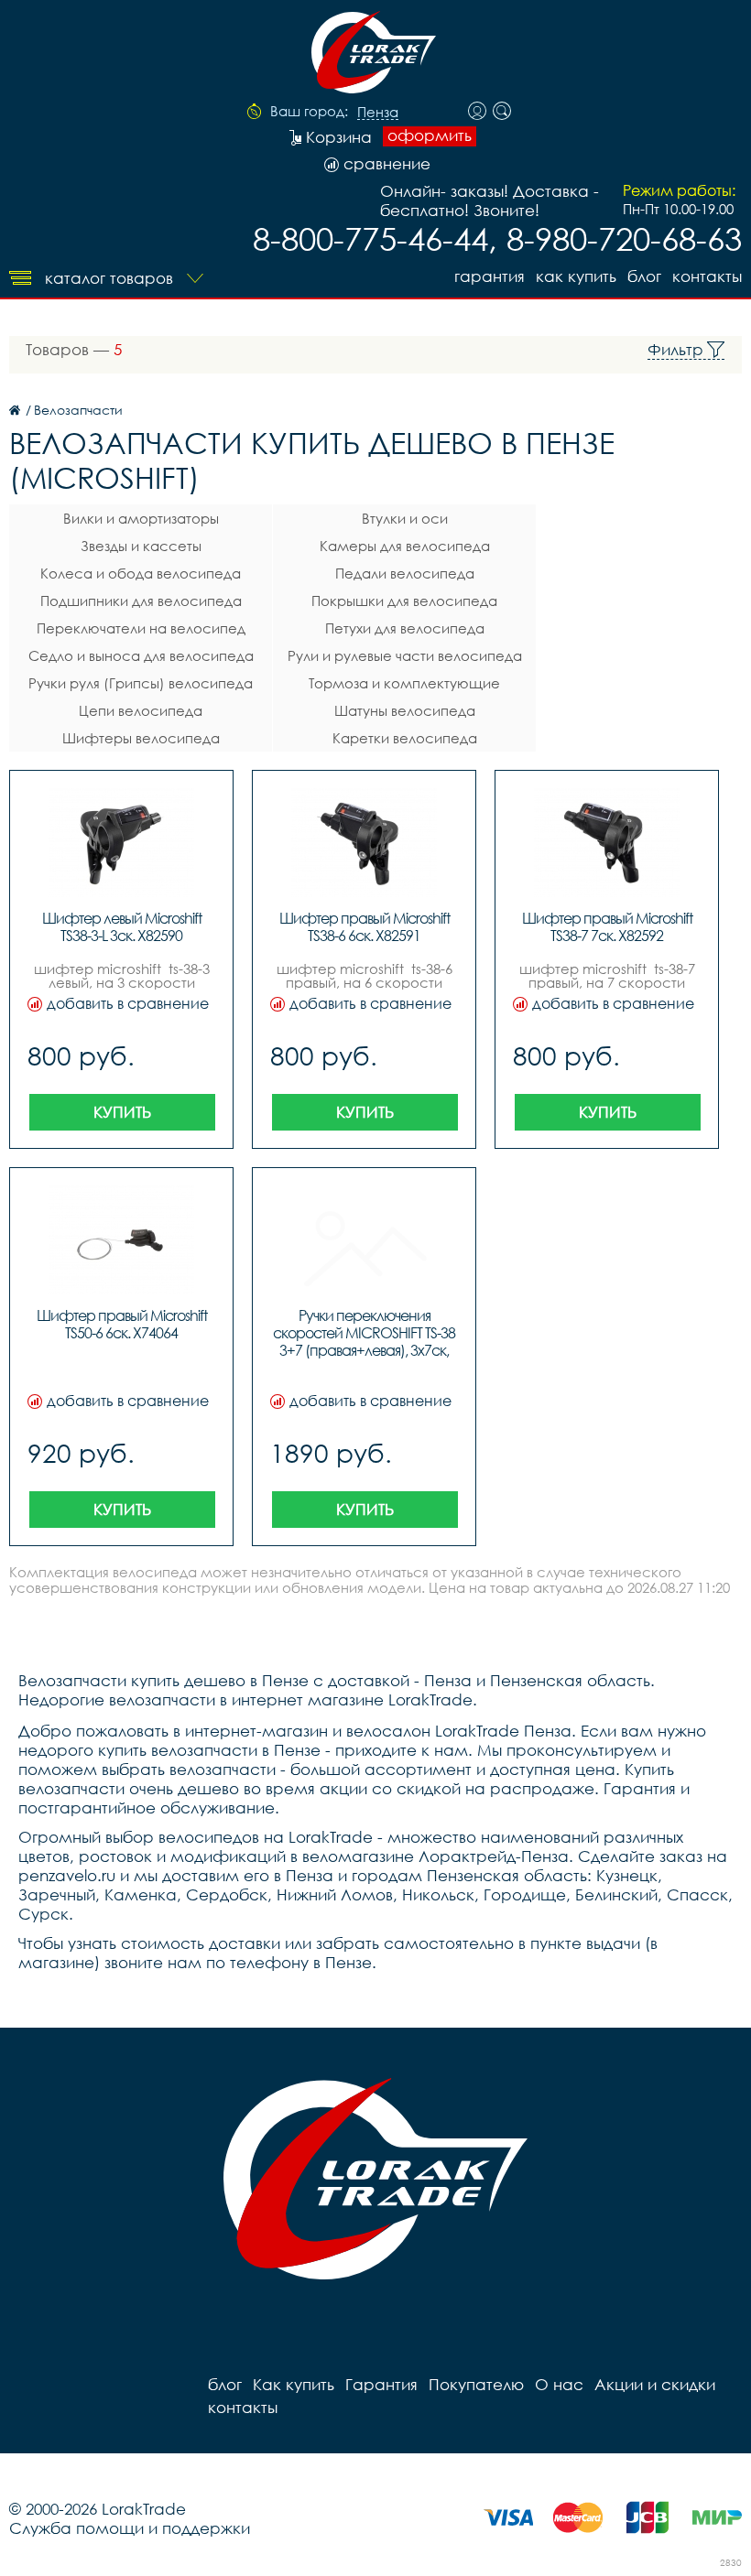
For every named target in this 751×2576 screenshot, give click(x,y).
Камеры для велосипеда (405, 546)
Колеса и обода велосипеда (141, 573)
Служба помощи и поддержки (130, 2528)
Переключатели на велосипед (141, 628)
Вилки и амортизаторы (141, 518)
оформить (430, 135)
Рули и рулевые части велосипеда (405, 655)
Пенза (378, 113)
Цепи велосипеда (141, 710)
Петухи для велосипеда (405, 628)
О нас (559, 2384)
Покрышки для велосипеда (404, 601)
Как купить (576, 276)
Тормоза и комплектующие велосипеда (404, 686)
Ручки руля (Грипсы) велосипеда (141, 683)
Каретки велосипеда (405, 738)
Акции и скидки (655, 2384)
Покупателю (476, 2384)
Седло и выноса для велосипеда (141, 655)
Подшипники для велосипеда (141, 601)
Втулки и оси (405, 518)
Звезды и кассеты (141, 546)
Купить (122, 1112)
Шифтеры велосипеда (141, 738)
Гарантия (490, 276)
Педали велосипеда (405, 573)
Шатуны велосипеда (405, 710)
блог (644, 276)
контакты (707, 276)
